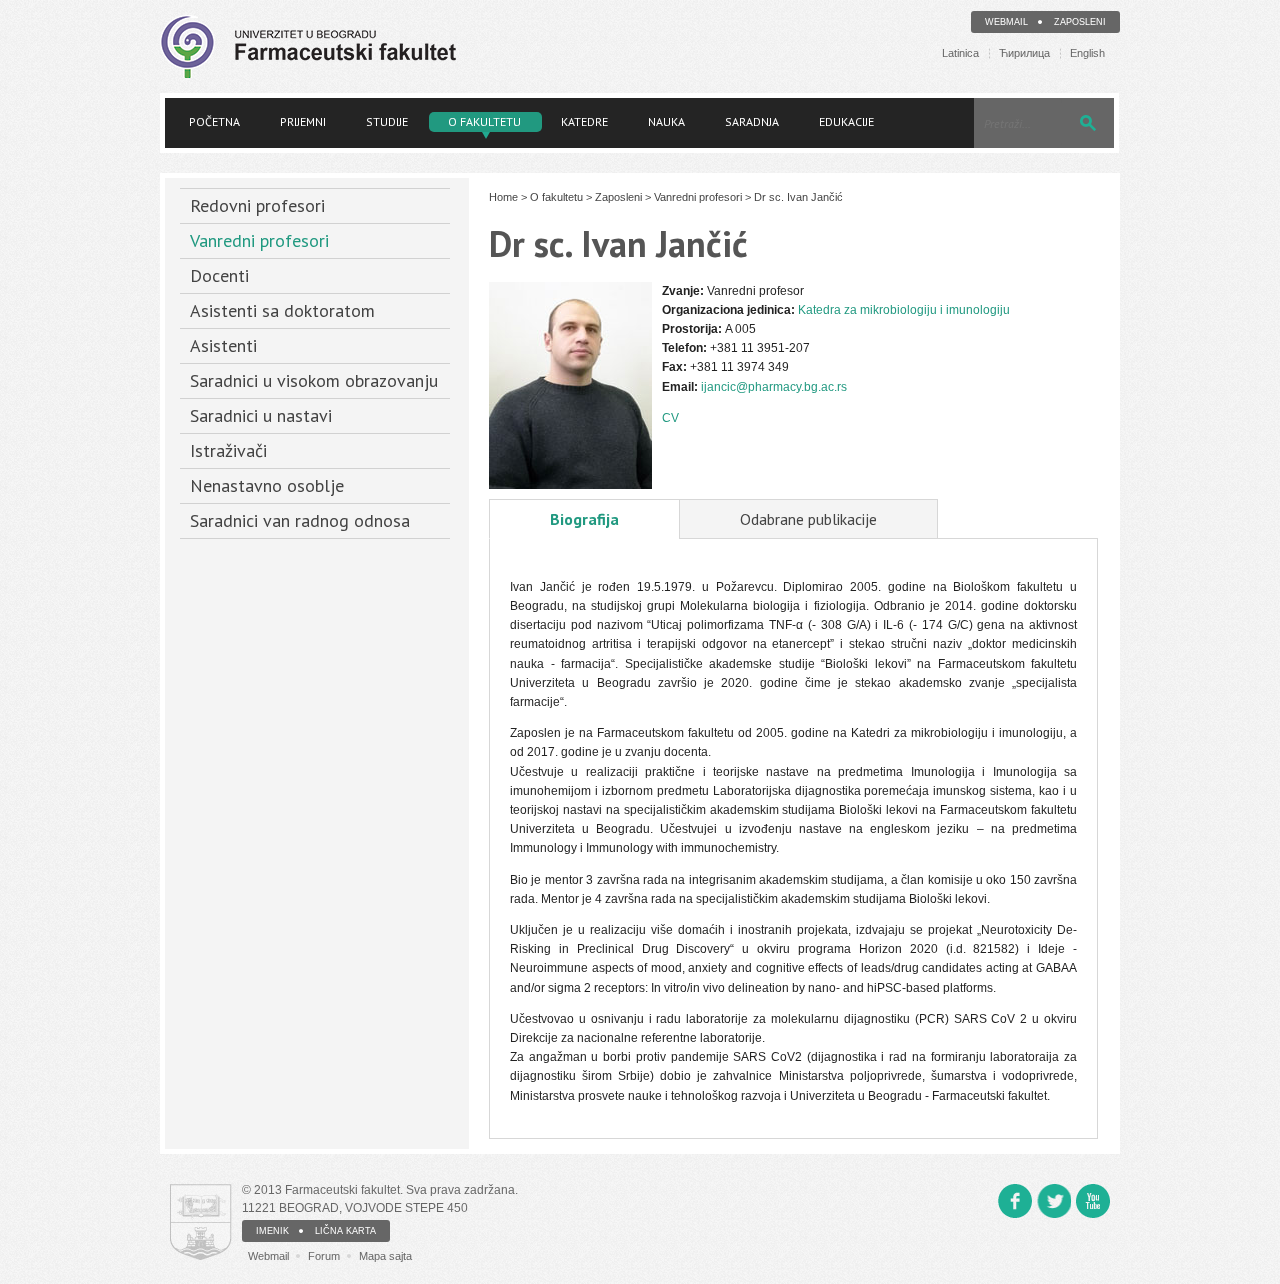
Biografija (584, 519)
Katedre (584, 121)
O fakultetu (484, 121)
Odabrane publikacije (808, 519)
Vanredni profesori (259, 240)
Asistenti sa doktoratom (282, 310)
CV (670, 418)
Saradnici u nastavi (261, 415)
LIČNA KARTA (345, 1231)
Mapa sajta (385, 1256)
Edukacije (846, 121)
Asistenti (223, 345)
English (1087, 53)
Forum (324, 1256)
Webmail (1006, 22)
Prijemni (303, 121)
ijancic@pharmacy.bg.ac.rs (774, 387)
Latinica (960, 53)
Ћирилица (1024, 53)
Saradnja (752, 121)
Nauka (666, 121)
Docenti (219, 275)
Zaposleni (1080, 22)
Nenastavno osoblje (267, 485)
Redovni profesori (257, 205)
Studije (387, 121)
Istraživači (228, 450)
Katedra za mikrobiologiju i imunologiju (904, 310)
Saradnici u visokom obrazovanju (314, 380)
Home (503, 197)
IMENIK (272, 1231)
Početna (214, 121)
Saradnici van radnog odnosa (300, 520)
